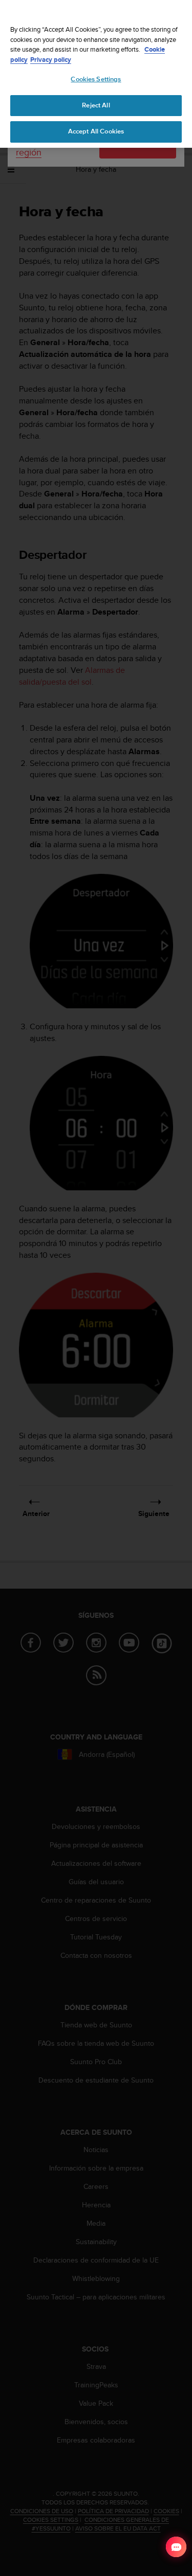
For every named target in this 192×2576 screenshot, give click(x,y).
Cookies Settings (96, 79)
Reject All (96, 105)
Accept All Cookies (96, 131)
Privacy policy (51, 60)
